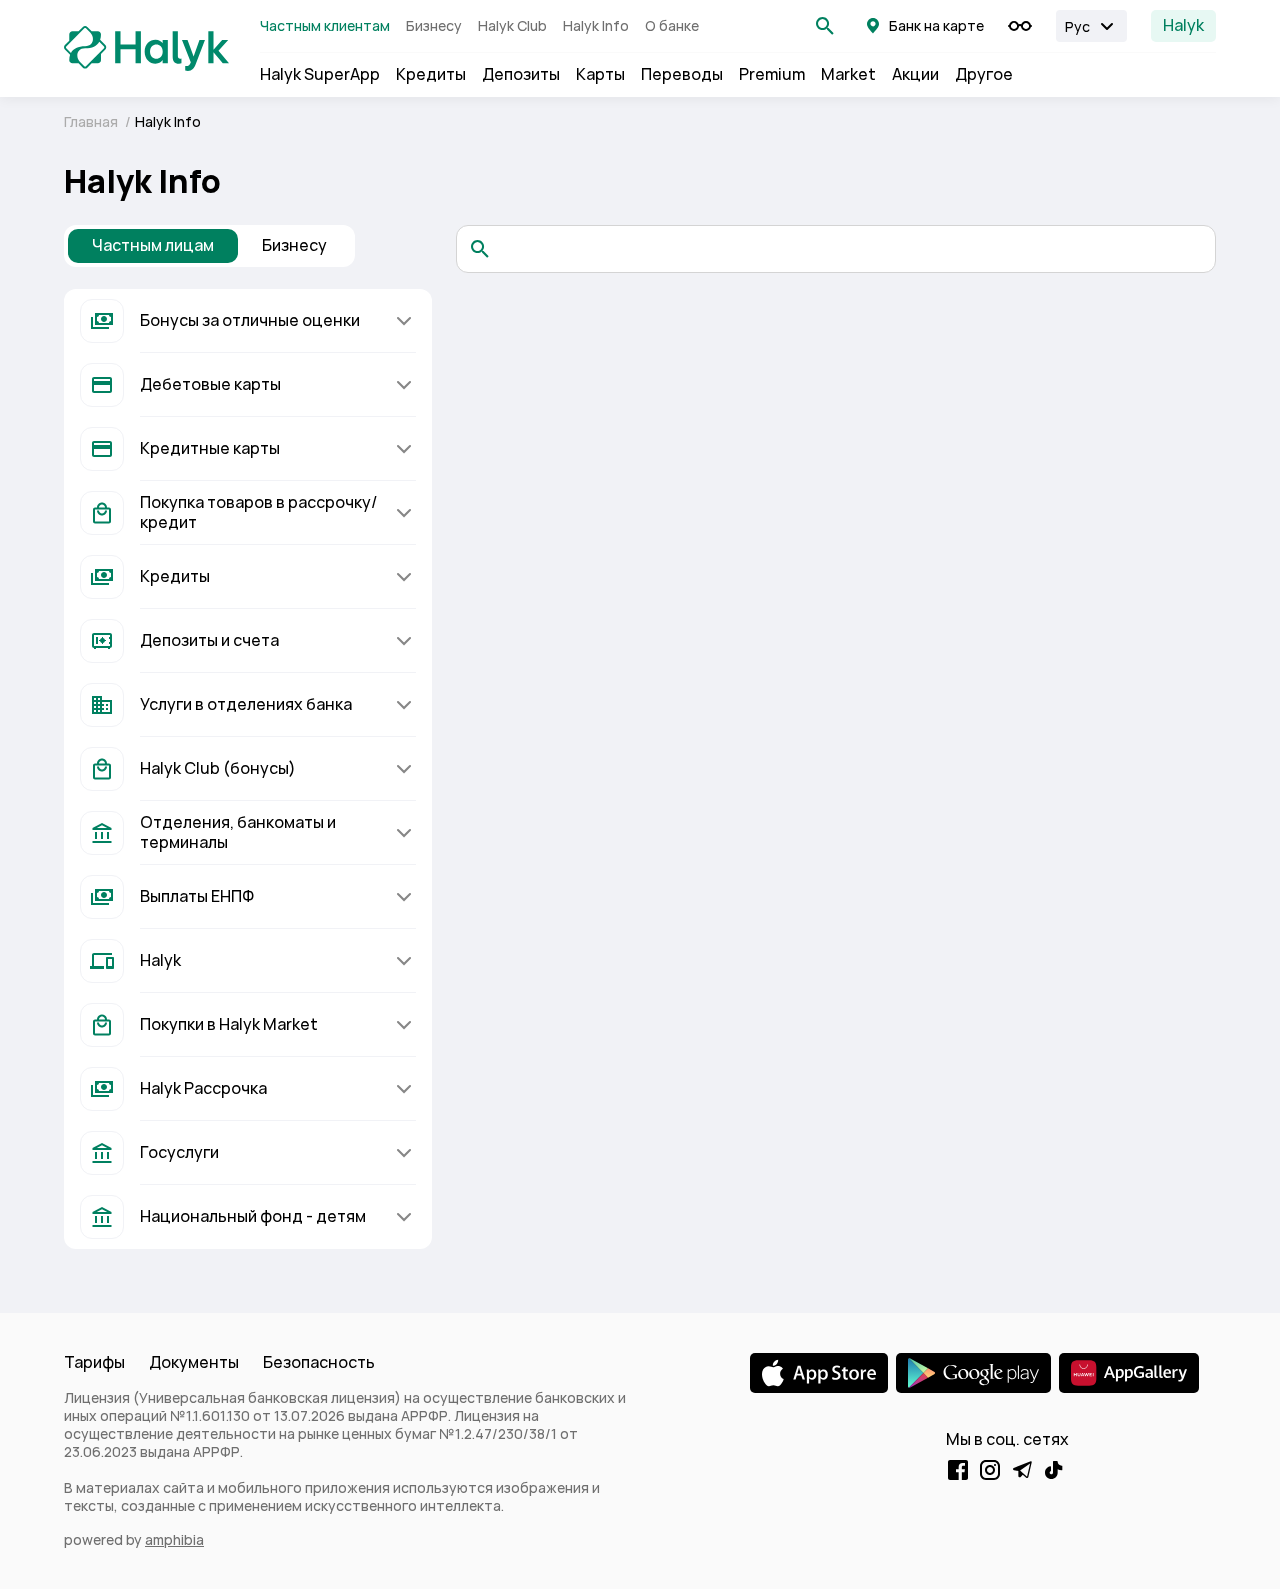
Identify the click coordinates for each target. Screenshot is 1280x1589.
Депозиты (521, 74)
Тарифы (94, 1362)
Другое (984, 74)
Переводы (682, 74)
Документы (194, 1362)
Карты (600, 74)
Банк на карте (936, 26)
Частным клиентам (325, 26)
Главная (92, 122)
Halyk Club (512, 26)
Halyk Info (596, 26)
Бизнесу (434, 26)
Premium (772, 74)
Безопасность (319, 1362)
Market (848, 74)
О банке (672, 26)
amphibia (174, 1540)
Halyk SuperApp (320, 74)
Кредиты (431, 74)
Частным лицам (153, 245)
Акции (915, 74)
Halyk (1183, 25)
